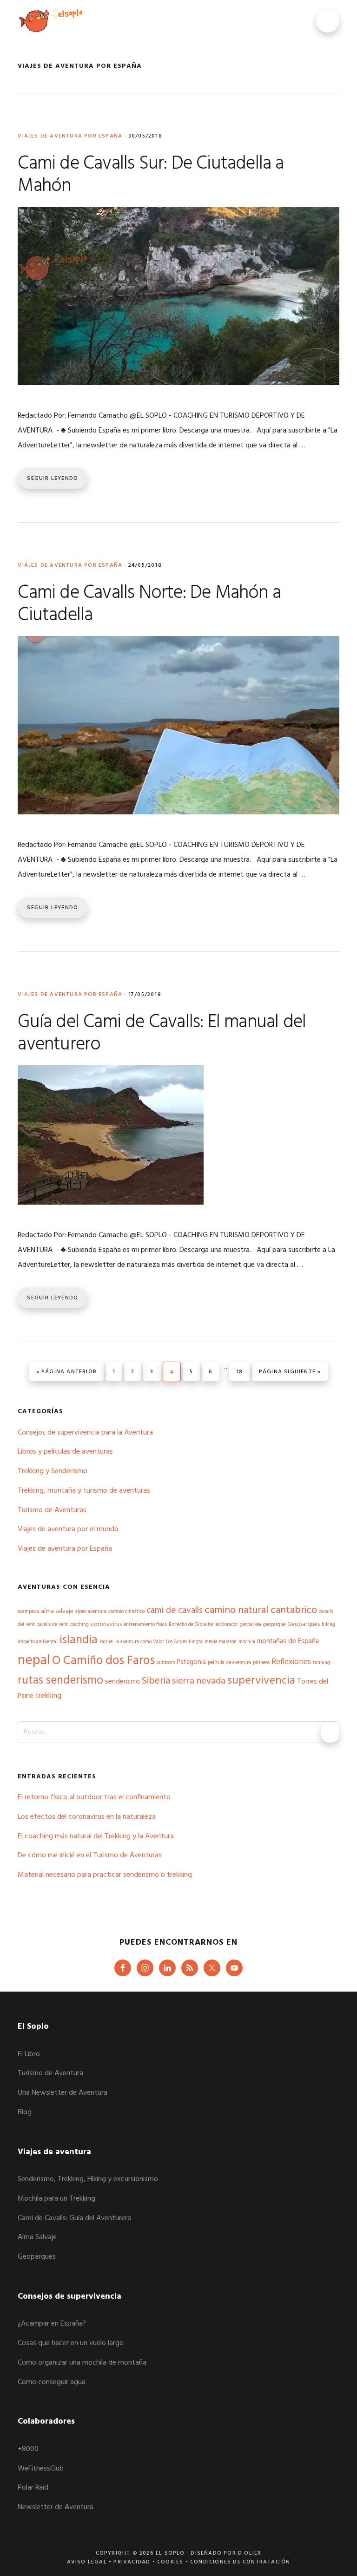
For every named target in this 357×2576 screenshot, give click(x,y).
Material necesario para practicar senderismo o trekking (105, 1875)
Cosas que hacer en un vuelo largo (71, 2343)
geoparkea (251, 1625)
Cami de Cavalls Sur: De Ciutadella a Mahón (151, 175)
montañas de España (288, 1641)
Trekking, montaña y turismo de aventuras (84, 1491)
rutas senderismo (60, 1681)
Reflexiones (291, 1662)
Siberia (156, 1681)
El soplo (50, 21)
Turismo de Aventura (50, 2073)
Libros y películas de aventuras (65, 1452)
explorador (227, 1625)
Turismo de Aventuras (52, 1510)
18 (243, 1372)
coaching (79, 1625)
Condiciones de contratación (240, 2562)
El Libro (29, 2054)
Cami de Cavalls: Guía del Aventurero (75, 2218)
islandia (79, 1640)
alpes (81, 1612)
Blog (25, 2112)
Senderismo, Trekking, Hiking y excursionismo (88, 2179)
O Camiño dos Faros (103, 1661)
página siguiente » (290, 1372)
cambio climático (126, 1612)
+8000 (28, 2449)
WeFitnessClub (41, 2469)
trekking (48, 1696)
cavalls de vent (52, 1625)
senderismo (122, 1682)
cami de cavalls (175, 1611)
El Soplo (170, 2553)
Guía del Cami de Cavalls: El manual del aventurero (162, 1034)
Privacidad (132, 2562)
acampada (28, 1612)
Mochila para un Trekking (56, 2199)
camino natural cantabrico (261, 1610)
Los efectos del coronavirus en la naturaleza (87, 1817)
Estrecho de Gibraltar (191, 1625)
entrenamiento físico (145, 1625)
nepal (34, 1661)
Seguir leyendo (53, 478)
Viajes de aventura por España (70, 136)
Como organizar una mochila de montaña (82, 2363)
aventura (97, 1612)
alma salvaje (57, 1611)
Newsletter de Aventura (56, 2507)
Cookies (170, 2562)
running (321, 1663)
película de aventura (229, 1663)
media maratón (221, 1642)
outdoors (166, 1663)
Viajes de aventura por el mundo (68, 1529)
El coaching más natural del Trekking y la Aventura (96, 1836)
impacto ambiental (38, 1642)
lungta (196, 1642)
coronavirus (106, 1624)
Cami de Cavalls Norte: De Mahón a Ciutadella (149, 604)
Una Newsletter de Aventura (63, 2093)
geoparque (274, 1625)
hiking (328, 1625)
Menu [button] (328, 21)
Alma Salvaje (37, 2237)
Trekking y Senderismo (53, 1471)
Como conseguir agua (52, 2382)
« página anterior (66, 1372)
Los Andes (176, 1642)
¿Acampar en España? (52, 2324)
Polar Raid (33, 2488)
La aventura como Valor (139, 1642)
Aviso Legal (87, 2562)
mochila (247, 1642)
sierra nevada (199, 1681)
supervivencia (261, 1681)
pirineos (261, 1663)
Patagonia (191, 1662)
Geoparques (304, 1624)
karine (106, 1642)
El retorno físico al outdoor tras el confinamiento (94, 1797)
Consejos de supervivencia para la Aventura (85, 1433)
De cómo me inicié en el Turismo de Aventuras (90, 1855)
